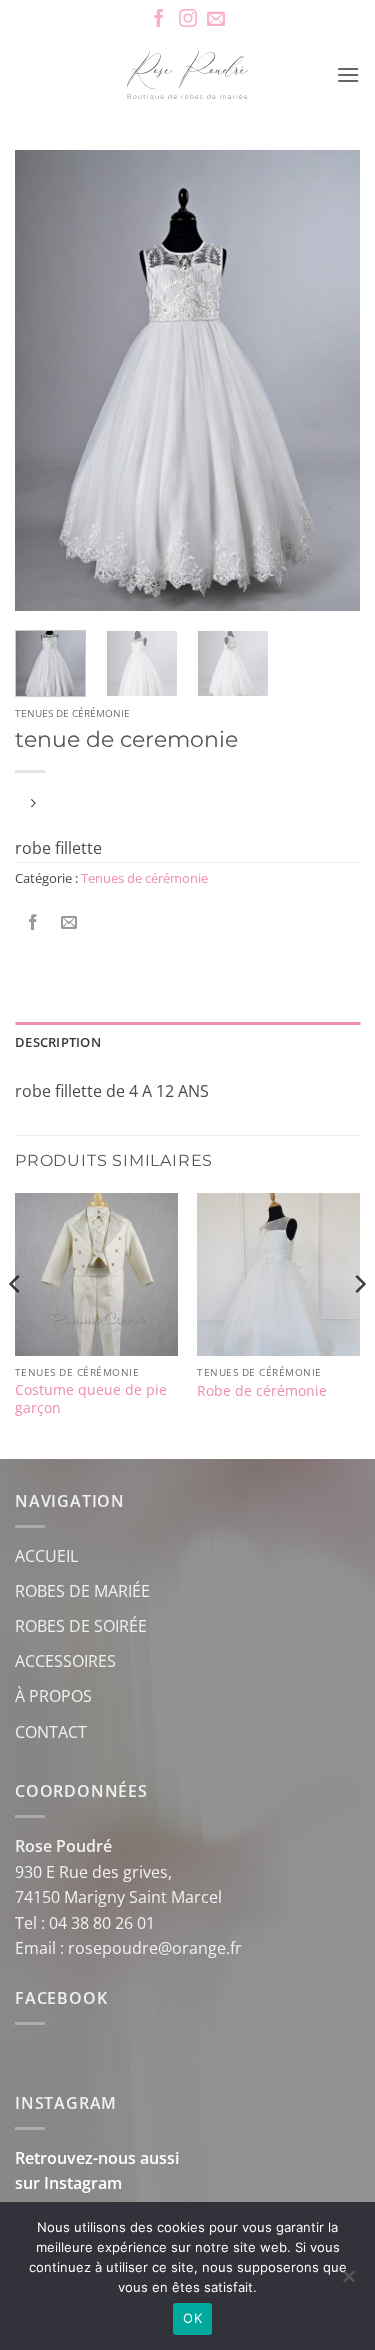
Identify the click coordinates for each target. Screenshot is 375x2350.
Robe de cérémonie (262, 1391)
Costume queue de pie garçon (91, 1398)
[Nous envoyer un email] (216, 20)
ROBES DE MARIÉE (82, 1591)
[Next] (328, 380)
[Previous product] (32, 804)
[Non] (348, 2282)
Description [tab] (58, 1042)
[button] (348, 74)
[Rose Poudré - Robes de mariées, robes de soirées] (187, 75)
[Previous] (47, 380)
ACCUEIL (46, 1556)
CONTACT (51, 1732)
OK (192, 2318)
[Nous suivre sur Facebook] (159, 20)
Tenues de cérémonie (72, 713)
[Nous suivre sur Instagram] (188, 20)
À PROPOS (53, 1696)
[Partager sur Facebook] (33, 922)
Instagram (83, 2183)
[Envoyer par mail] (69, 922)
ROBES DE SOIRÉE (81, 1626)
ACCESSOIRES (65, 1661)
